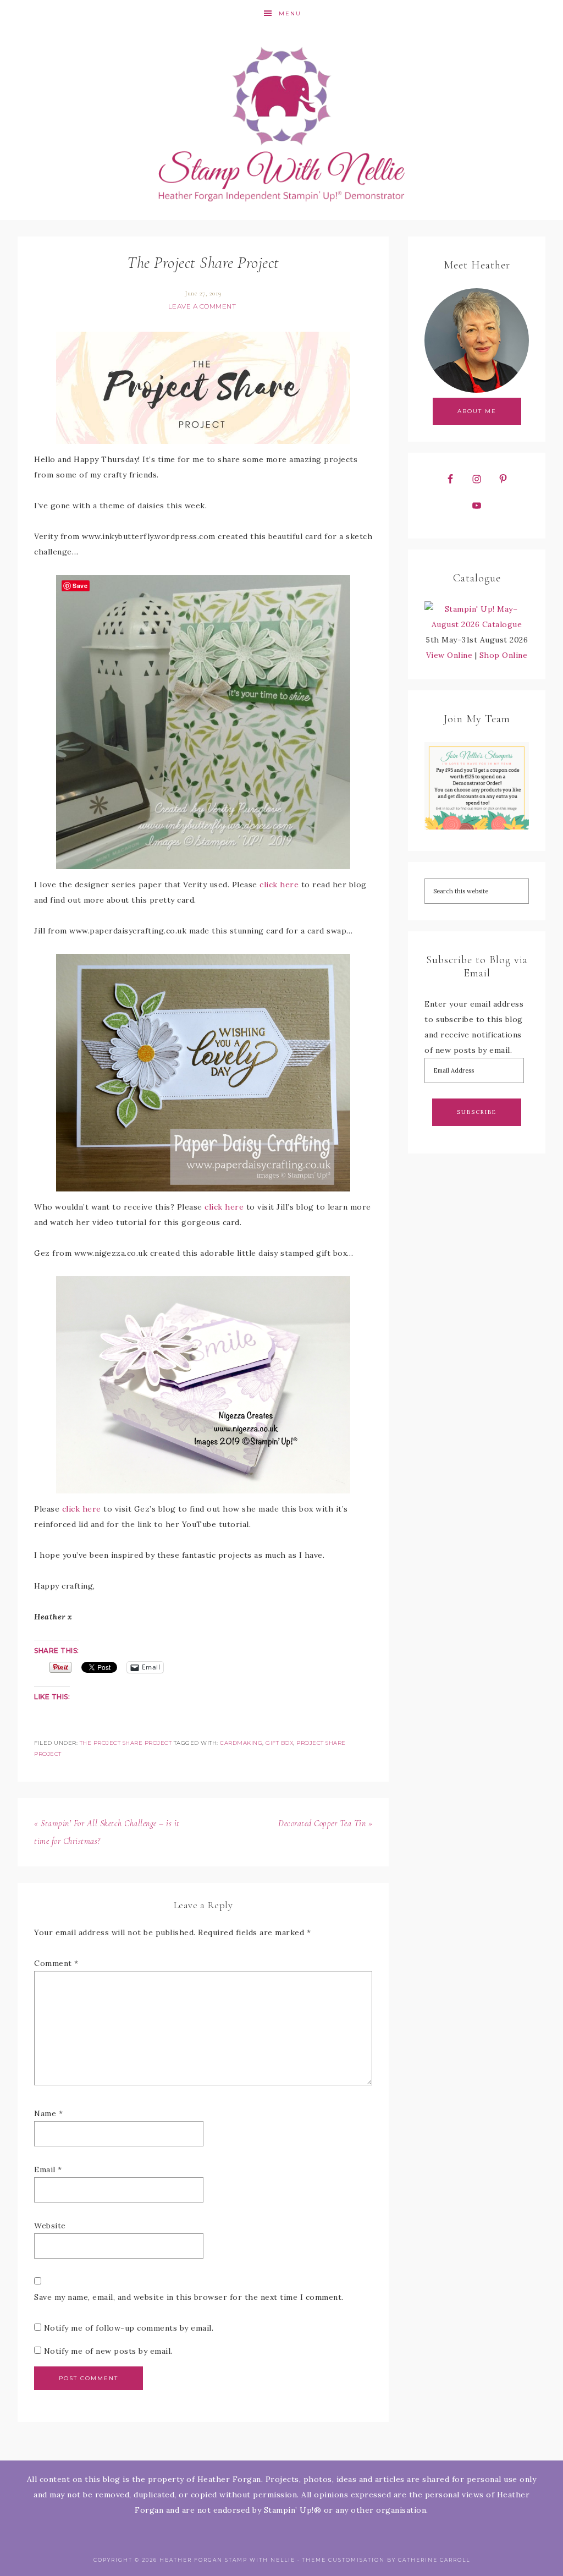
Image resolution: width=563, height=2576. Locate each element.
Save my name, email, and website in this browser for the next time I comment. (189, 2297)
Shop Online (504, 655)
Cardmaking (241, 1743)
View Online (449, 655)
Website (50, 2226)
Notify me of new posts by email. (108, 2351)
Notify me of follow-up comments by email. (129, 2328)
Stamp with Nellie (281, 124)
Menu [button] (290, 13)
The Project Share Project (126, 1743)
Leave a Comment (202, 306)
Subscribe (477, 1112)
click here (279, 885)
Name (48, 2113)
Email (48, 2169)
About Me (477, 411)
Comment (56, 1963)
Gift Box (279, 1743)
